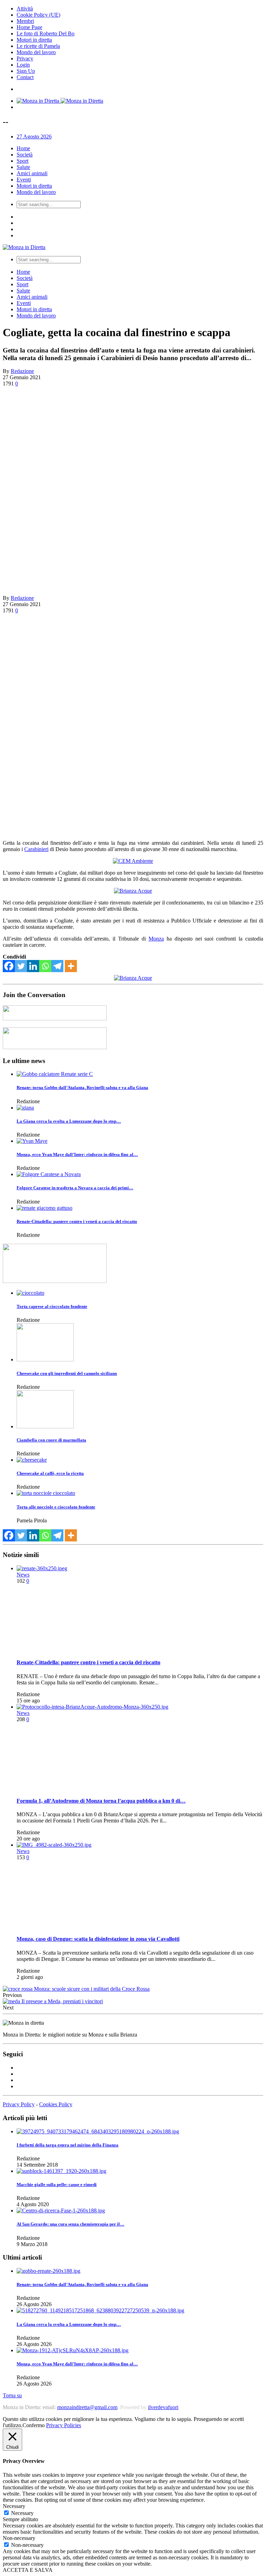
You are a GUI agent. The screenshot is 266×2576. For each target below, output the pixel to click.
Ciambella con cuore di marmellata (51, 1440)
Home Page (29, 27)
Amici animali (32, 173)
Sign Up (26, 71)
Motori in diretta (34, 40)
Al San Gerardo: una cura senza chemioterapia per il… (70, 2224)
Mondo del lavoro (36, 52)
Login (23, 65)
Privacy (25, 58)
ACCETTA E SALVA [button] (28, 2570)
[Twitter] (21, 966)
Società (25, 155)
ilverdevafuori (163, 2407)
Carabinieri (36, 849)
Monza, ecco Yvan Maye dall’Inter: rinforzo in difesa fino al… (77, 1154)
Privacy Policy (19, 2104)
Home (23, 148)
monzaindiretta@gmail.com (87, 2407)
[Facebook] (9, 966)
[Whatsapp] (45, 966)
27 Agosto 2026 (34, 137)
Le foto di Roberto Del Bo (46, 33)
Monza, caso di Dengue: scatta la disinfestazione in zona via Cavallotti (98, 1939)
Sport (23, 161)
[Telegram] (57, 966)
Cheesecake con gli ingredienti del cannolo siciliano (67, 1373)
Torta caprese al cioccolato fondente (52, 1306)
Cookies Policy (56, 2104)
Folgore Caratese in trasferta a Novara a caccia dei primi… (75, 1188)
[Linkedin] (33, 966)
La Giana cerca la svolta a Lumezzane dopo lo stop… (69, 1121)
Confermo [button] (34, 2425)
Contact (25, 77)
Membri (25, 21)
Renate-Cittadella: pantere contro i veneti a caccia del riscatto (77, 1221)
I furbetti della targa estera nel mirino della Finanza (68, 2145)
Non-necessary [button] (19, 2538)
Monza (156, 939)
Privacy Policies (64, 2425)
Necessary (22, 2513)
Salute (23, 167)
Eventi (24, 180)
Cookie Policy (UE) (38, 15)
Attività (25, 8)
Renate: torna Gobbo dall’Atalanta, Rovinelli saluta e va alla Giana (82, 1087)
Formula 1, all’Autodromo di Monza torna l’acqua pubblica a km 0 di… (101, 1801)
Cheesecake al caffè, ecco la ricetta (50, 1473)
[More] (71, 966)
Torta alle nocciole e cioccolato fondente (56, 1507)
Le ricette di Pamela (38, 46)
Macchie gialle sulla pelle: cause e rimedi (57, 2184)
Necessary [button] (14, 2506)
